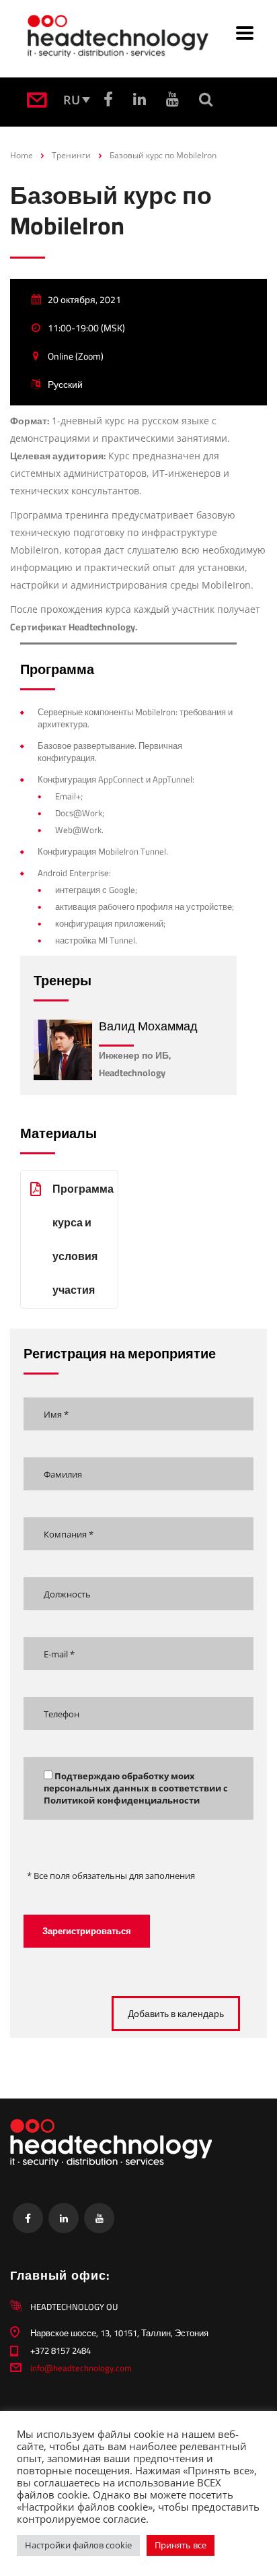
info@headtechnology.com (81, 2368)
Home (22, 155)
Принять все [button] (181, 2545)
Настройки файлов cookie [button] (78, 2545)
